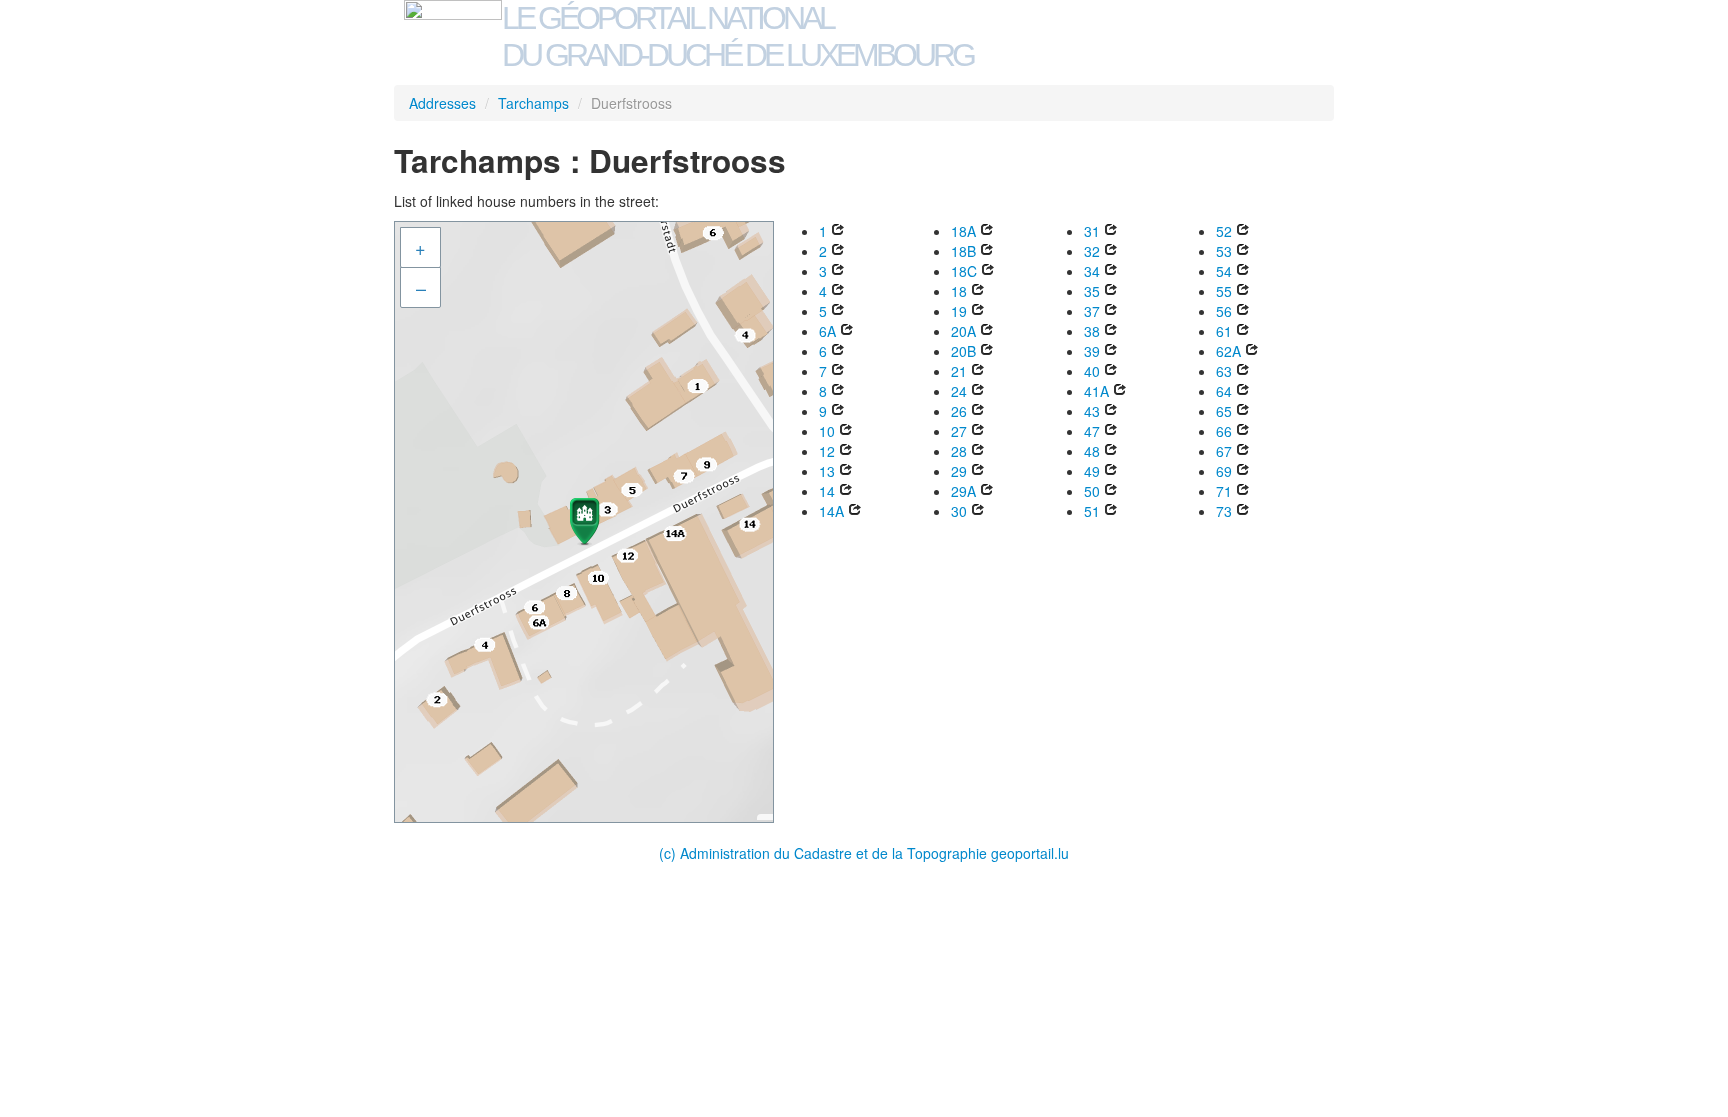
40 (1092, 371)
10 (827, 431)
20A (963, 331)
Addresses (442, 103)
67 (1224, 451)
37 (1092, 311)
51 (1092, 511)
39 (1092, 351)
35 (1092, 291)
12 (827, 451)
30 (959, 511)
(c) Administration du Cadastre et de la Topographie (825, 853)
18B (963, 251)
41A (1096, 391)
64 (1224, 391)
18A (963, 231)
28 (959, 451)
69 (1224, 471)
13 (827, 471)
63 (1224, 371)
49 (1092, 471)
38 (1092, 331)
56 (1224, 311)
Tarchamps (533, 103)
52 (1224, 231)
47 (1092, 431)
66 (1224, 431)
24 (959, 391)
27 (959, 431)
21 (959, 371)
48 (1092, 451)
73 (1224, 511)
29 (959, 471)
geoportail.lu (1030, 853)
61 (1224, 331)
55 (1224, 291)
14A (831, 511)
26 (959, 411)
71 (1224, 491)
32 (1092, 251)
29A (963, 491)
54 (1224, 271)
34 (1092, 271)
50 (1092, 491)
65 (1224, 411)
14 (827, 491)
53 (1224, 251)
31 (1092, 231)
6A (827, 331)
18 (959, 291)
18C (964, 271)
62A (1228, 351)
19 (959, 311)
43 (1092, 411)
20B (963, 351)
